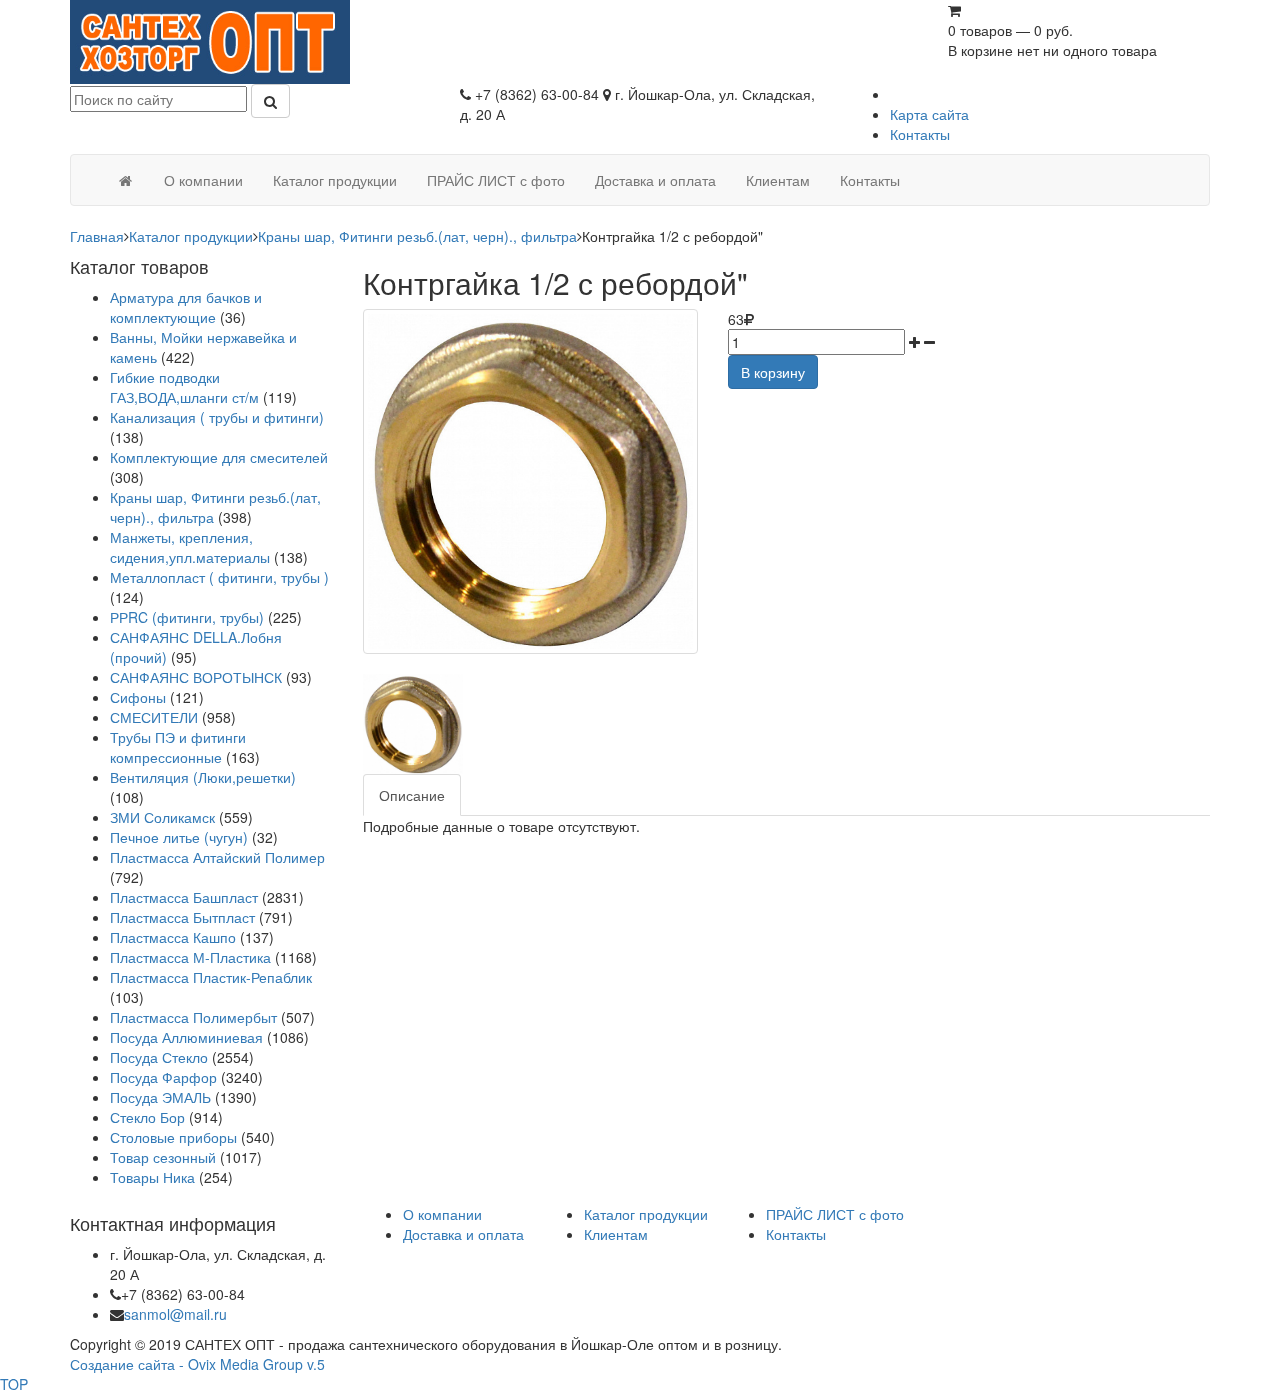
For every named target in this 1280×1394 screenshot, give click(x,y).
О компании (442, 1214)
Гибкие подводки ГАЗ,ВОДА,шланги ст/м (184, 387)
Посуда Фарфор (163, 1077)
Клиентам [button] (778, 180)
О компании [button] (203, 180)
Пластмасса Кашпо (173, 937)
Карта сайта (929, 114)
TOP (14, 1384)
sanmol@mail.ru (175, 1314)
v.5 (316, 1364)
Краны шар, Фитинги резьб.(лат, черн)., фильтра (417, 236)
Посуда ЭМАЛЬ (160, 1097)
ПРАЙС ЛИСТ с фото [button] (496, 180)
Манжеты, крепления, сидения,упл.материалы (190, 547)
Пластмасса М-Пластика (190, 957)
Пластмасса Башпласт (184, 897)
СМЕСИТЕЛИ (156, 717)
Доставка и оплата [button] (655, 180)
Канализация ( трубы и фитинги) (217, 417)
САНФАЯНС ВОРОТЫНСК (196, 677)
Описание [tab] (412, 795)
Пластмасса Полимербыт (193, 1017)
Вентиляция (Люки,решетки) (203, 777)
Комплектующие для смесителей (219, 457)
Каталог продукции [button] (335, 180)
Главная (97, 236)
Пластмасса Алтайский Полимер (217, 857)
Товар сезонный (163, 1157)
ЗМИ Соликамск (162, 817)
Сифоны (138, 697)
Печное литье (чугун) (179, 837)
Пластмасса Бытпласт (182, 917)
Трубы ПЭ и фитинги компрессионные (178, 747)
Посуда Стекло (159, 1057)
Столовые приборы (173, 1137)
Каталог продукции (191, 236)
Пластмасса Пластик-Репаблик (211, 977)
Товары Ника (152, 1177)
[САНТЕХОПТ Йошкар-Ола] (210, 40)
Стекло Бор (147, 1117)
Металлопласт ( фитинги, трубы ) (219, 577)
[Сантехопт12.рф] (125, 180)
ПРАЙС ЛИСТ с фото (835, 1214)
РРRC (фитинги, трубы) (187, 617)
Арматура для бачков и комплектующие (186, 307)
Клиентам (616, 1234)
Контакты (920, 134)
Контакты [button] (870, 180)
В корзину (773, 372)
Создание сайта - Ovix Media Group (186, 1364)
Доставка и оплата (463, 1234)
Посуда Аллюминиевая (186, 1037)
